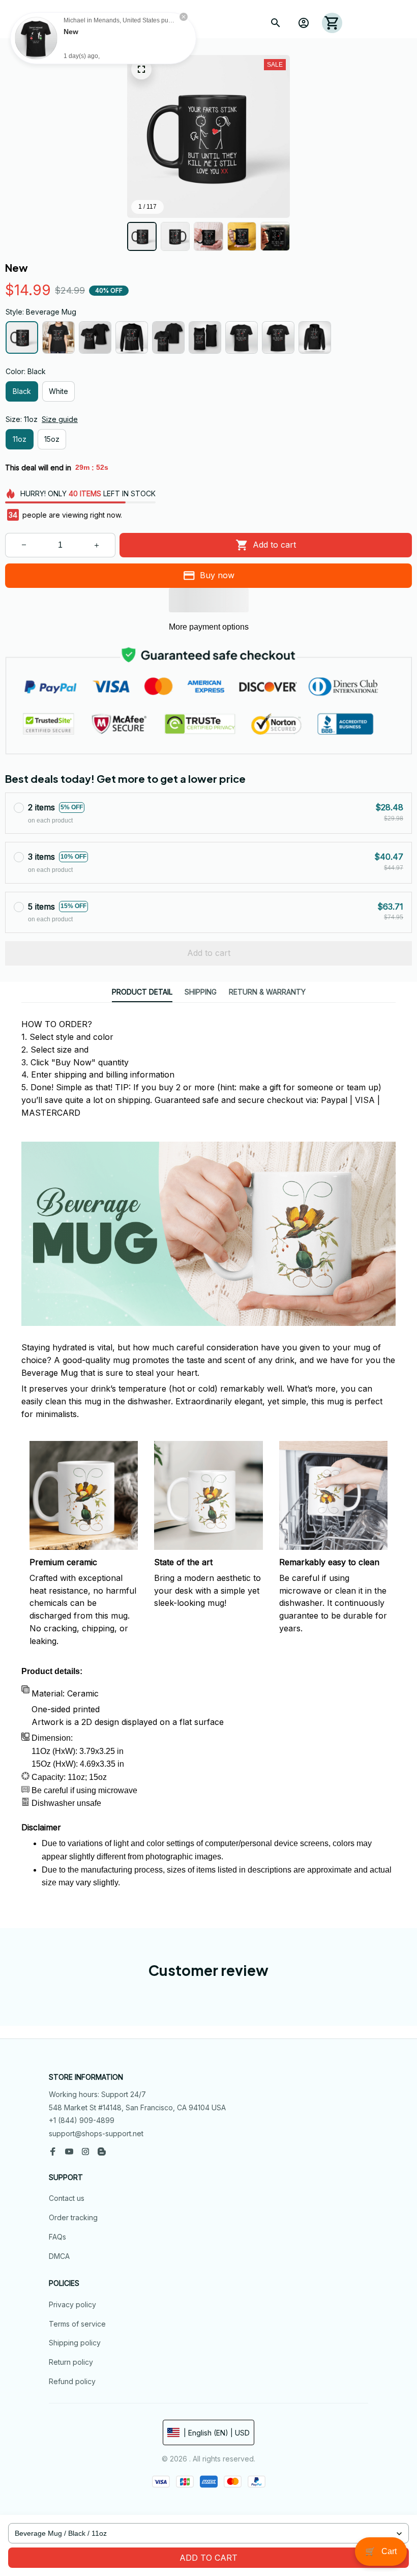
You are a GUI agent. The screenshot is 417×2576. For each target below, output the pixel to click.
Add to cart (208, 2558)
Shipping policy (75, 2343)
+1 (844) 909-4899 (82, 2120)
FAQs (57, 2237)
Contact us (67, 2198)
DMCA (59, 2256)
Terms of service (77, 2324)
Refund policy (72, 2381)
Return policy (71, 2362)
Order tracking (73, 2217)
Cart (381, 2551)
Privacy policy (72, 2304)
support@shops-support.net (96, 2133)
